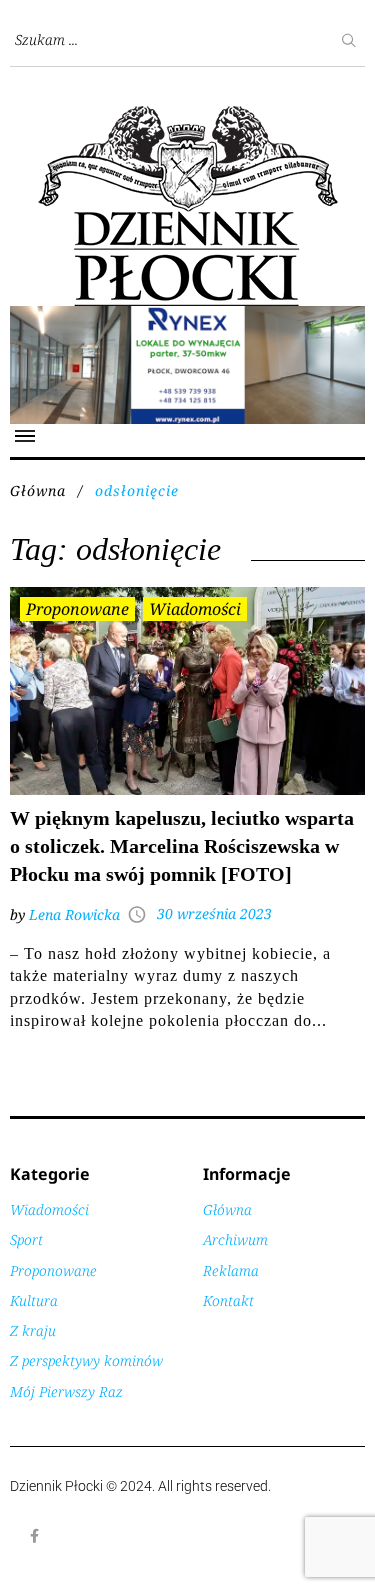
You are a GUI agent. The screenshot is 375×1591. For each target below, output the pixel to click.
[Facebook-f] (35, 1536)
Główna (38, 490)
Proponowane (77, 609)
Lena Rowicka (74, 914)
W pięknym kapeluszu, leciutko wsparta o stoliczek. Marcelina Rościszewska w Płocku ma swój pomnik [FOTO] (182, 846)
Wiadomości (195, 609)
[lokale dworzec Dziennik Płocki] (187, 316)
